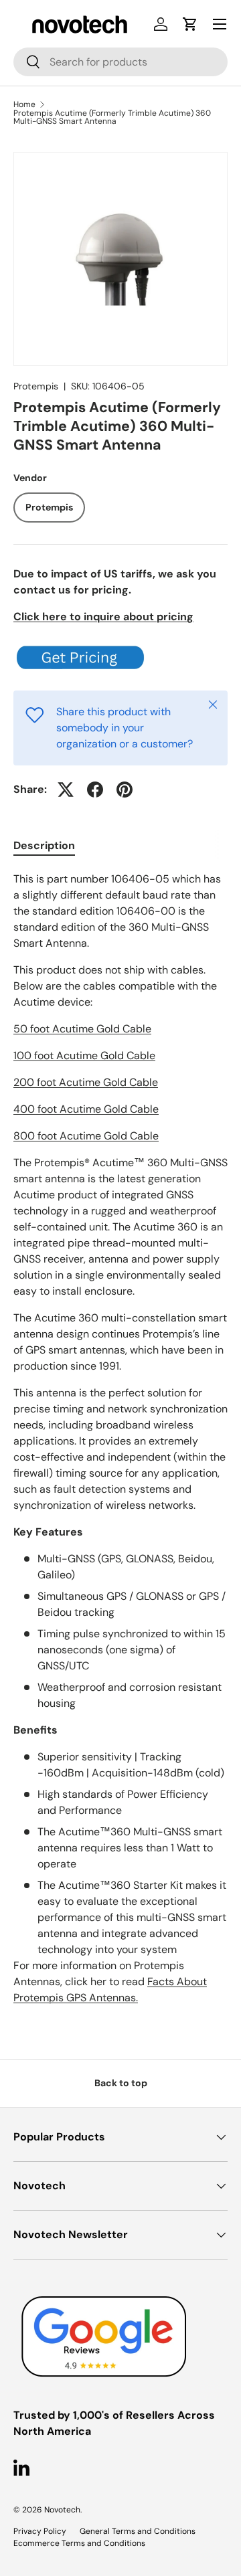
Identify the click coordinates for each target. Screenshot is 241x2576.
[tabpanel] (120, 1439)
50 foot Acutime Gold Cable (82, 1029)
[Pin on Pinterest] (125, 790)
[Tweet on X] (66, 790)
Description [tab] (44, 845)
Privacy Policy (40, 2531)
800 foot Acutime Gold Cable (86, 1136)
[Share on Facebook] (95, 790)
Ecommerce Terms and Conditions (79, 2543)
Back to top (121, 2083)
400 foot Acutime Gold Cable (86, 1109)
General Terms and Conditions (138, 2531)
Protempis (36, 386)
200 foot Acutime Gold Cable (86, 1082)
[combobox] (120, 62)
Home (24, 104)
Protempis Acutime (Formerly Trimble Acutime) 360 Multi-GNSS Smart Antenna (112, 117)
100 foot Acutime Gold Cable (84, 1055)
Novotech (62, 2510)
